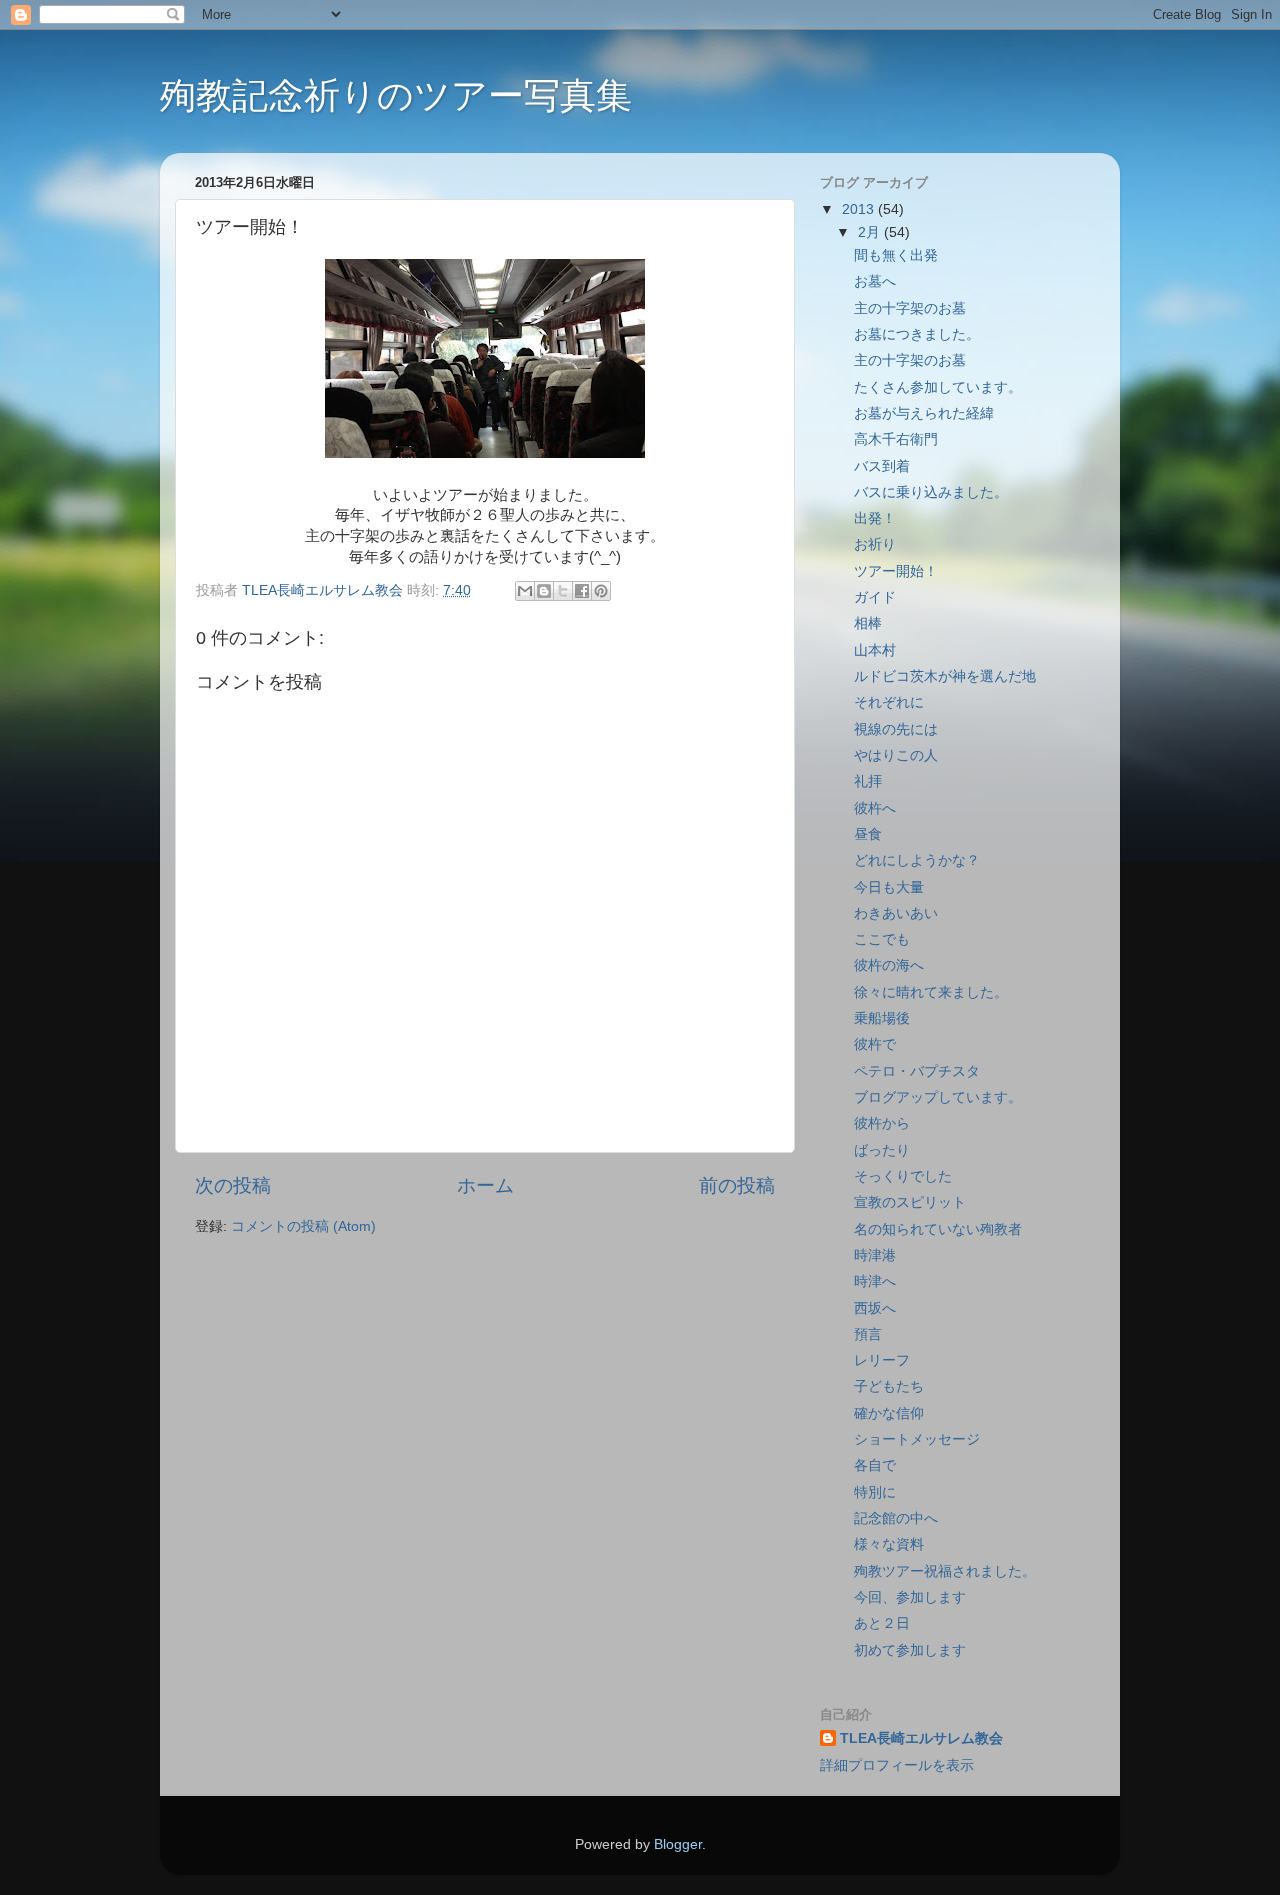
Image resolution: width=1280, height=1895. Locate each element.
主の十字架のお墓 (910, 308)
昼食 (868, 834)
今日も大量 (889, 887)
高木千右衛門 (896, 439)
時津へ (875, 1281)
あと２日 (882, 1623)
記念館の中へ (896, 1518)
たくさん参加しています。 (938, 387)
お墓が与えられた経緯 (924, 413)
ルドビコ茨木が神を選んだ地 (945, 676)
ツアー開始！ (896, 571)
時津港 (875, 1255)
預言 (868, 1334)
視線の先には (896, 729)
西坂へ (875, 1308)
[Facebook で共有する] (582, 591)
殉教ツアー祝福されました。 (945, 1571)
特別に (875, 1492)
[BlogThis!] (544, 591)
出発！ (875, 518)
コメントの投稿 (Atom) (303, 1226)
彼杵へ (875, 808)
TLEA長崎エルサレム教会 (921, 1738)
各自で (875, 1465)
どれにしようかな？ (917, 860)
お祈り (875, 544)
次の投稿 (233, 1185)
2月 (871, 232)
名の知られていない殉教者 (938, 1229)
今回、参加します (910, 1597)
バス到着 (882, 466)
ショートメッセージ (917, 1439)
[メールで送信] (525, 591)
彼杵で (875, 1044)
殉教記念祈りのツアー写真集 (396, 95)
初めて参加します (910, 1650)
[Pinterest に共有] (601, 591)
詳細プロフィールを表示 (897, 1765)
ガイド (875, 597)
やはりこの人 (896, 755)
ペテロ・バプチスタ (917, 1071)
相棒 (868, 623)
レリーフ (882, 1360)
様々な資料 (889, 1544)
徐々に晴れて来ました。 (931, 992)
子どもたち (889, 1386)
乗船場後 (882, 1018)
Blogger (678, 1844)
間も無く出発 (896, 255)
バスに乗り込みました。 (931, 492)
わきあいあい (896, 913)
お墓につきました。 (917, 334)
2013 (860, 209)
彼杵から (882, 1123)
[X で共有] (563, 591)
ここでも (882, 939)
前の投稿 (737, 1185)
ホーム (485, 1185)
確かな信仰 (889, 1413)
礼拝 (868, 781)
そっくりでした (903, 1176)
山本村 (875, 650)
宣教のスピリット (910, 1202)
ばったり (882, 1150)
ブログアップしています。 (938, 1097)
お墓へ (875, 281)
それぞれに (889, 702)
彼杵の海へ (889, 965)
